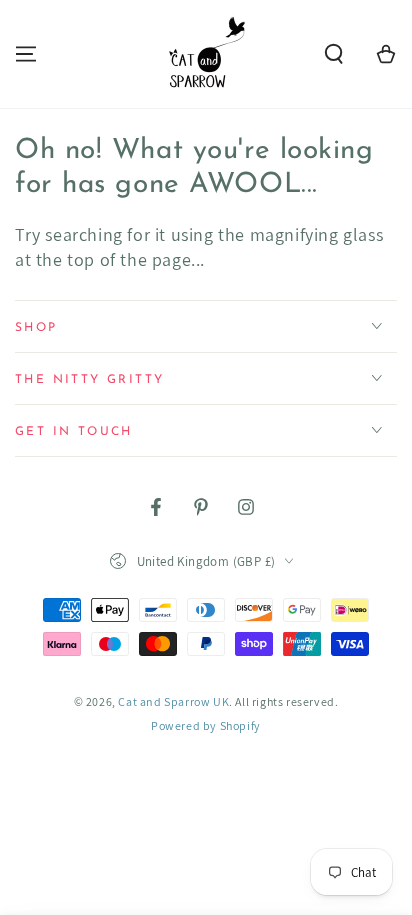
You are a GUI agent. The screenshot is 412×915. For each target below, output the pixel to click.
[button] (334, 54)
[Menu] (26, 54)
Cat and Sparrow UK (173, 701)
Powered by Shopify (206, 725)
